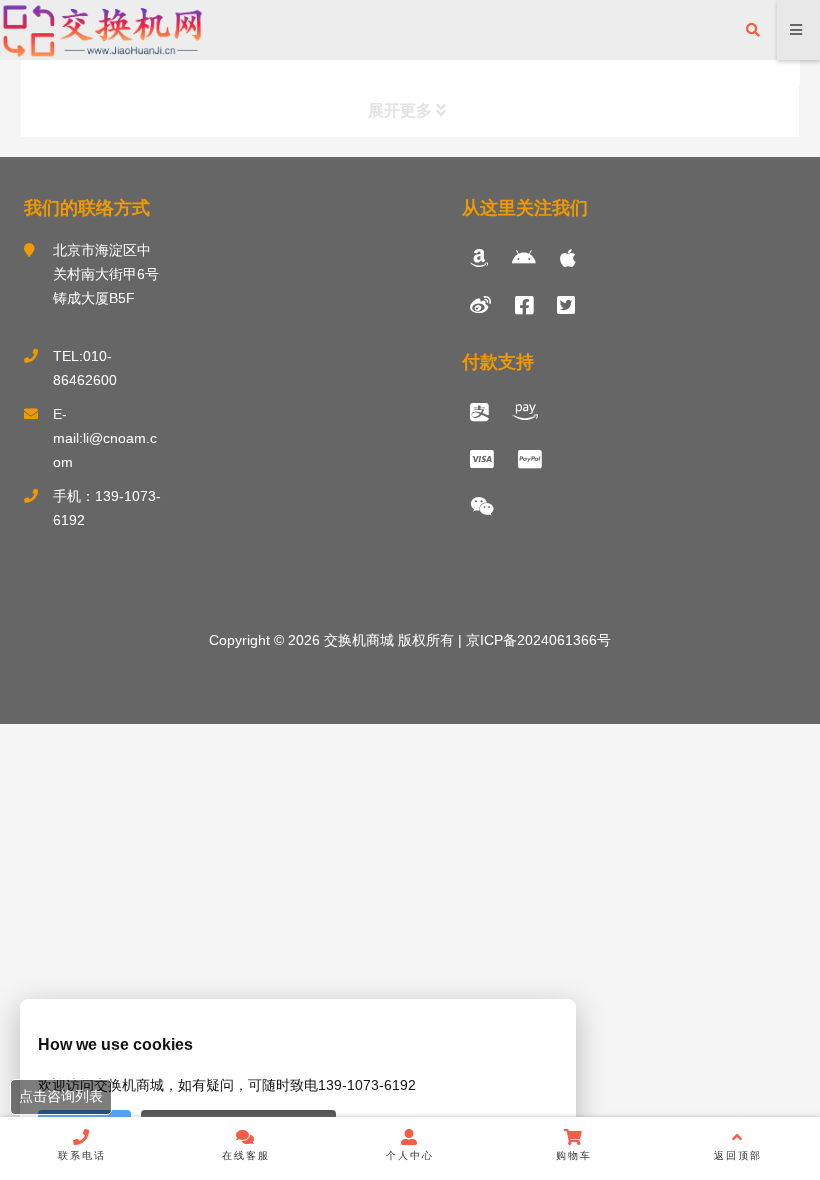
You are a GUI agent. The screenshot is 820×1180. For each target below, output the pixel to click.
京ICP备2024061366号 (536, 640)
